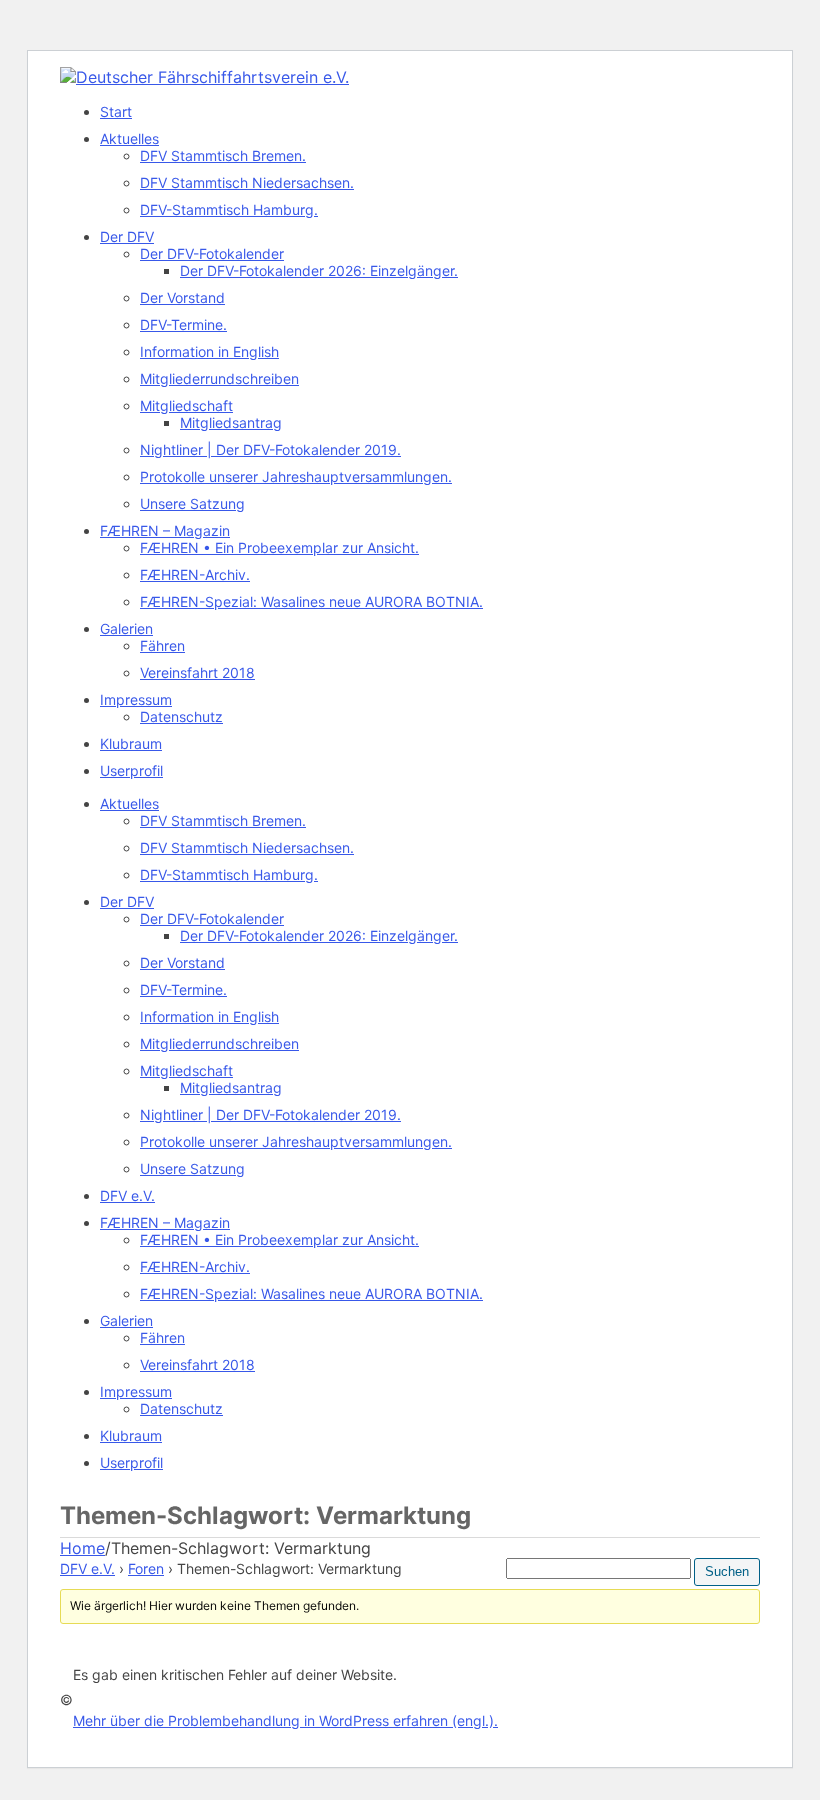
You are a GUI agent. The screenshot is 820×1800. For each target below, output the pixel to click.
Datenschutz (181, 716)
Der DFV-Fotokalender (212, 253)
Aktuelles (129, 138)
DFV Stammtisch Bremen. (223, 155)
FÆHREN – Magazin (165, 530)
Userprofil (131, 770)
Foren (146, 1568)
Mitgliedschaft (186, 405)
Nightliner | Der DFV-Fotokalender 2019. (270, 449)
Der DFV (127, 236)
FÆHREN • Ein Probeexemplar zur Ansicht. (279, 547)
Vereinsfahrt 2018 (197, 672)
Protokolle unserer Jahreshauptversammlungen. (296, 476)
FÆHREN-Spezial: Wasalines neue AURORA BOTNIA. (311, 601)
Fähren (162, 645)
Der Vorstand (182, 297)
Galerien (126, 628)
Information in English (209, 351)
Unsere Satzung (192, 503)
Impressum (136, 699)
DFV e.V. (127, 1195)
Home (82, 1548)
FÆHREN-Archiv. (195, 574)
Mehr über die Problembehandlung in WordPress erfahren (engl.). (285, 1720)
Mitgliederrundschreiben (219, 378)
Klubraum (131, 743)
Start (116, 111)
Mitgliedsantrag (231, 422)
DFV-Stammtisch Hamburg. (229, 209)
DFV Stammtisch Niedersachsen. (247, 182)
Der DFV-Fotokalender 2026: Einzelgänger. (319, 270)
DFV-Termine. (183, 324)
